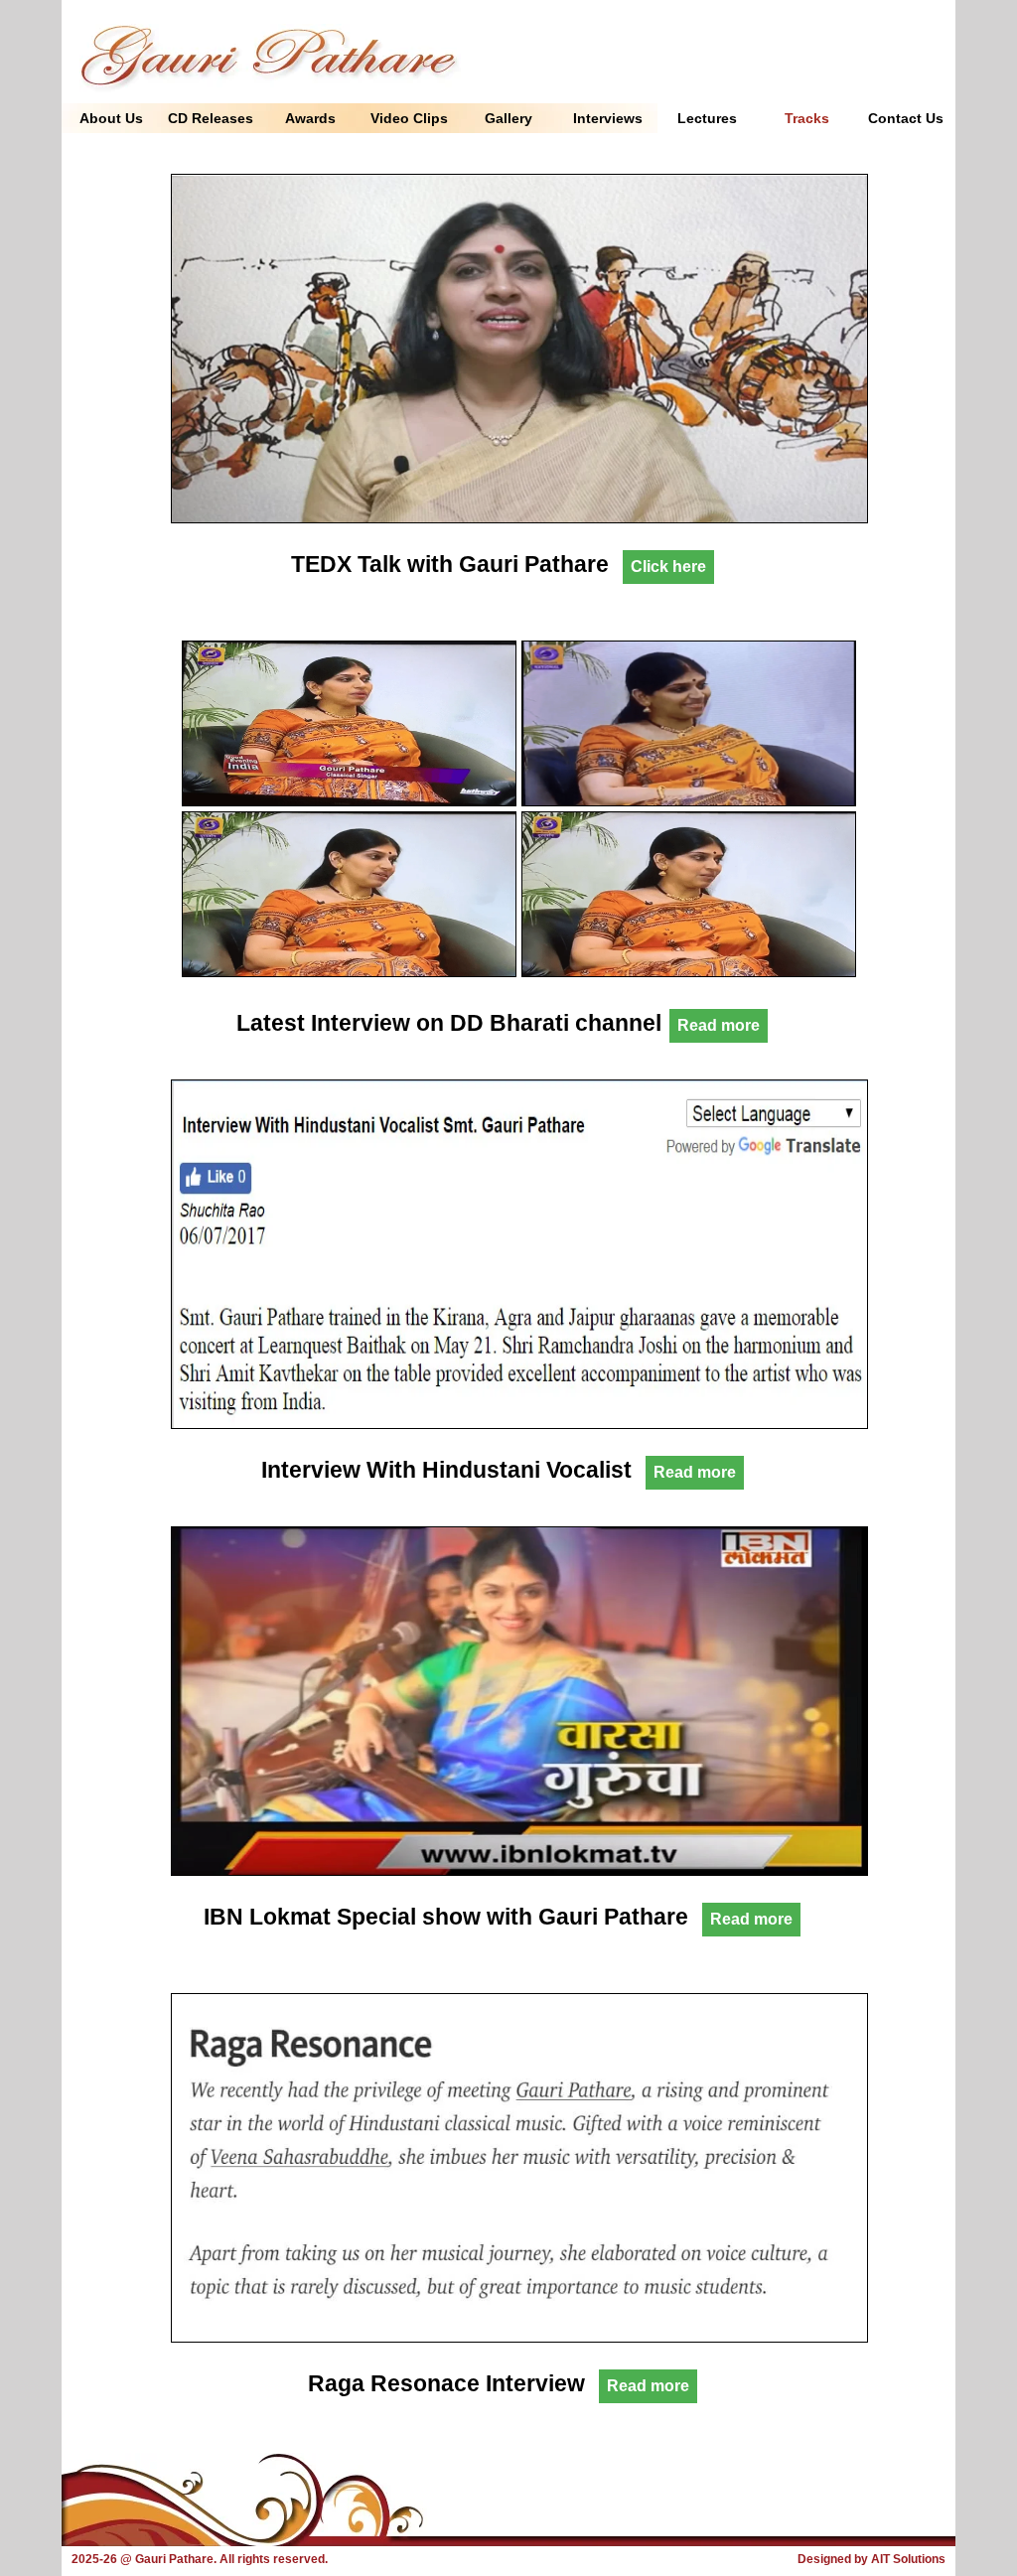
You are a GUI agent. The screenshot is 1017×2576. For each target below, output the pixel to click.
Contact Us (906, 118)
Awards (310, 118)
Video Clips (409, 118)
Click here (668, 567)
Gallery (508, 118)
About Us (111, 118)
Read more (719, 1025)
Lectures (707, 118)
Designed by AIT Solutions (872, 2559)
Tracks (807, 118)
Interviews (608, 118)
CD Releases (211, 118)
